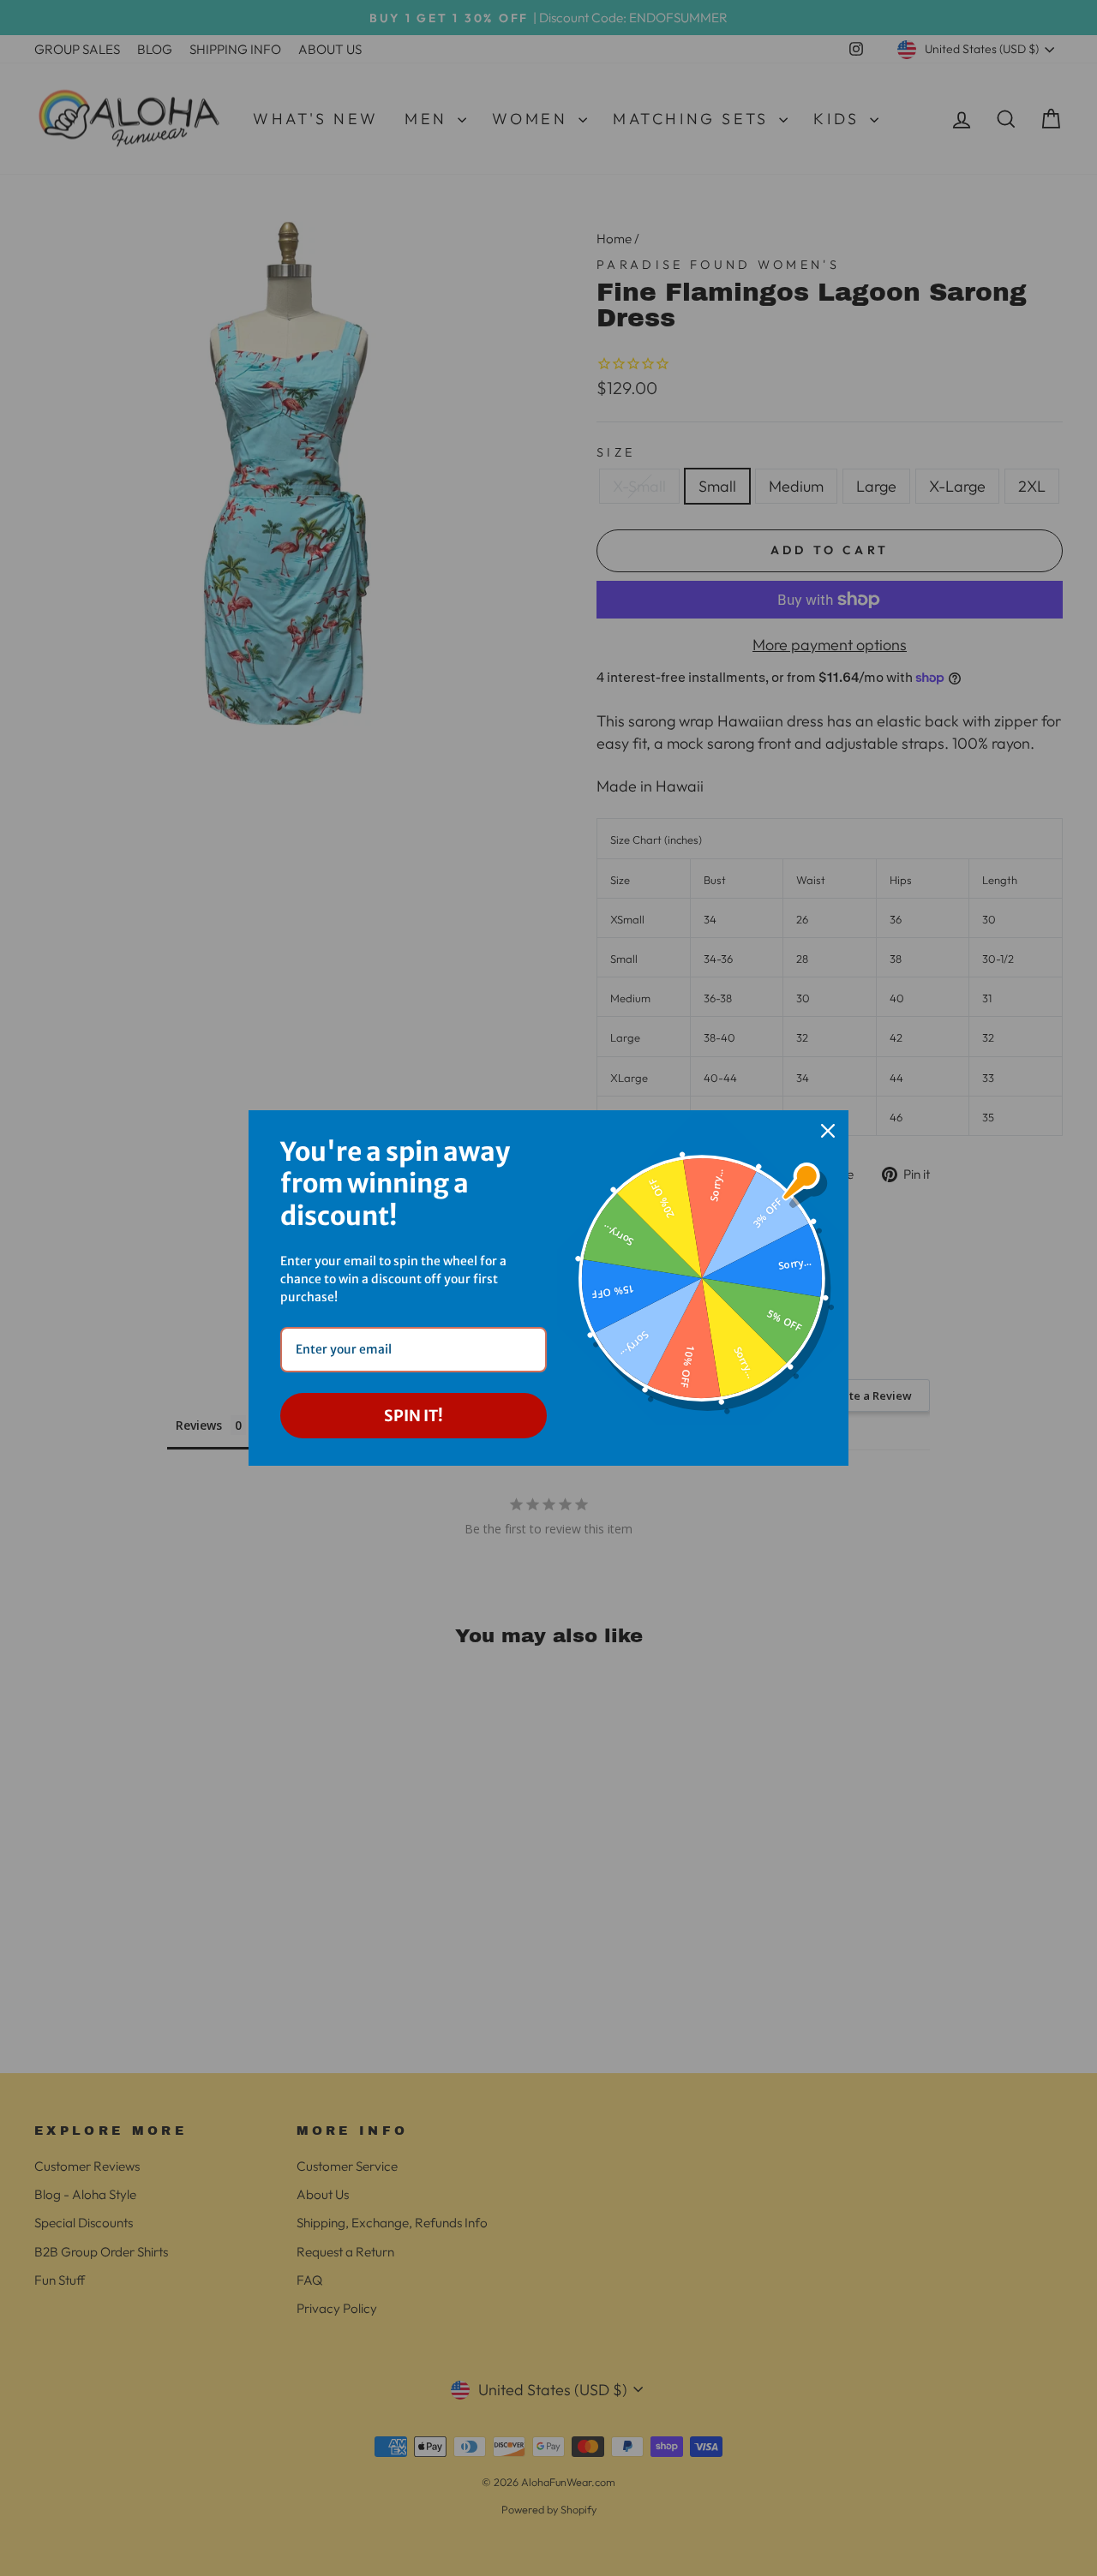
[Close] (828, 1131)
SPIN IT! (414, 1416)
